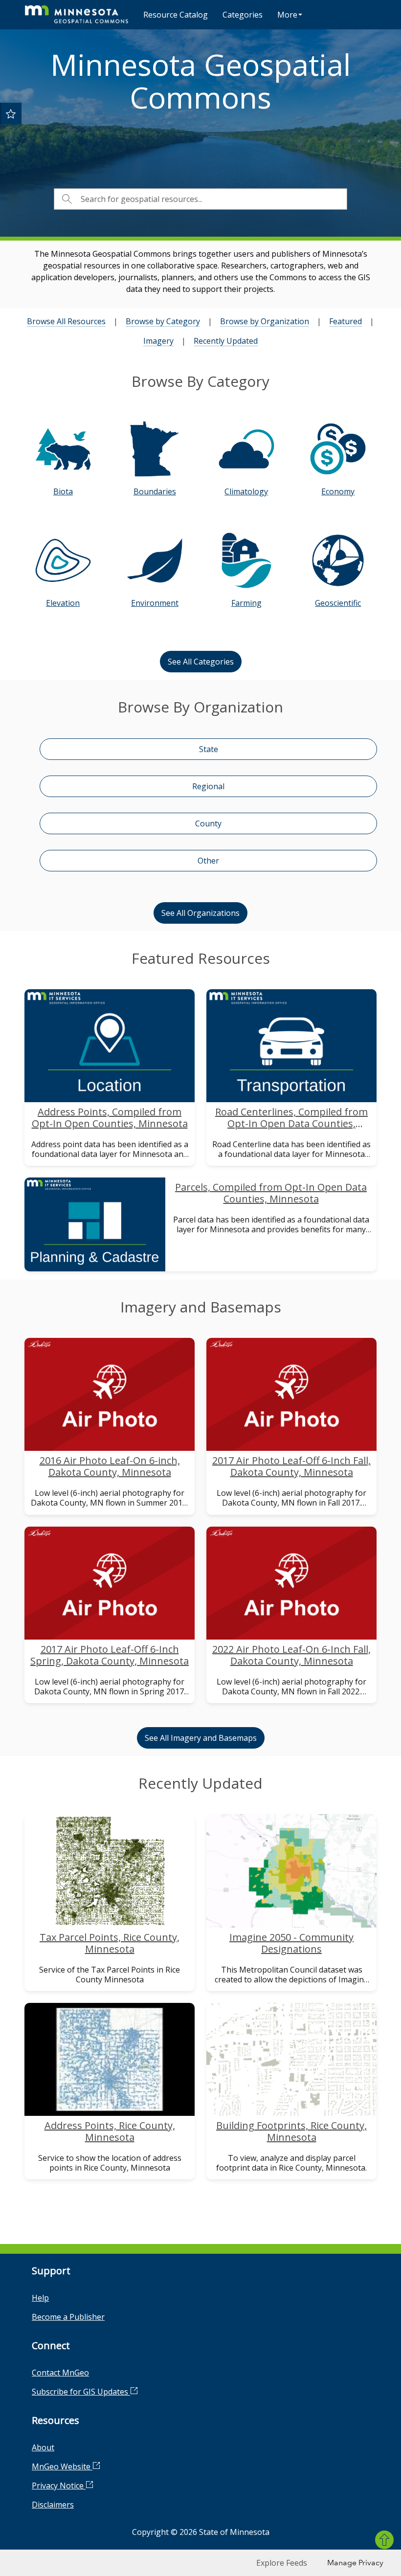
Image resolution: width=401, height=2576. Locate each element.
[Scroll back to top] (384, 2540)
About (43, 2447)
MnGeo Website (62, 2466)
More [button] (287, 15)
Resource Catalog (176, 15)
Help (40, 2298)
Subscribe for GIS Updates (81, 2392)
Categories (243, 15)
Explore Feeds (282, 2563)
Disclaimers (53, 2505)
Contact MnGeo (60, 2373)
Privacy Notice (59, 2486)
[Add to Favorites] (11, 113)
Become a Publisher (68, 2317)
